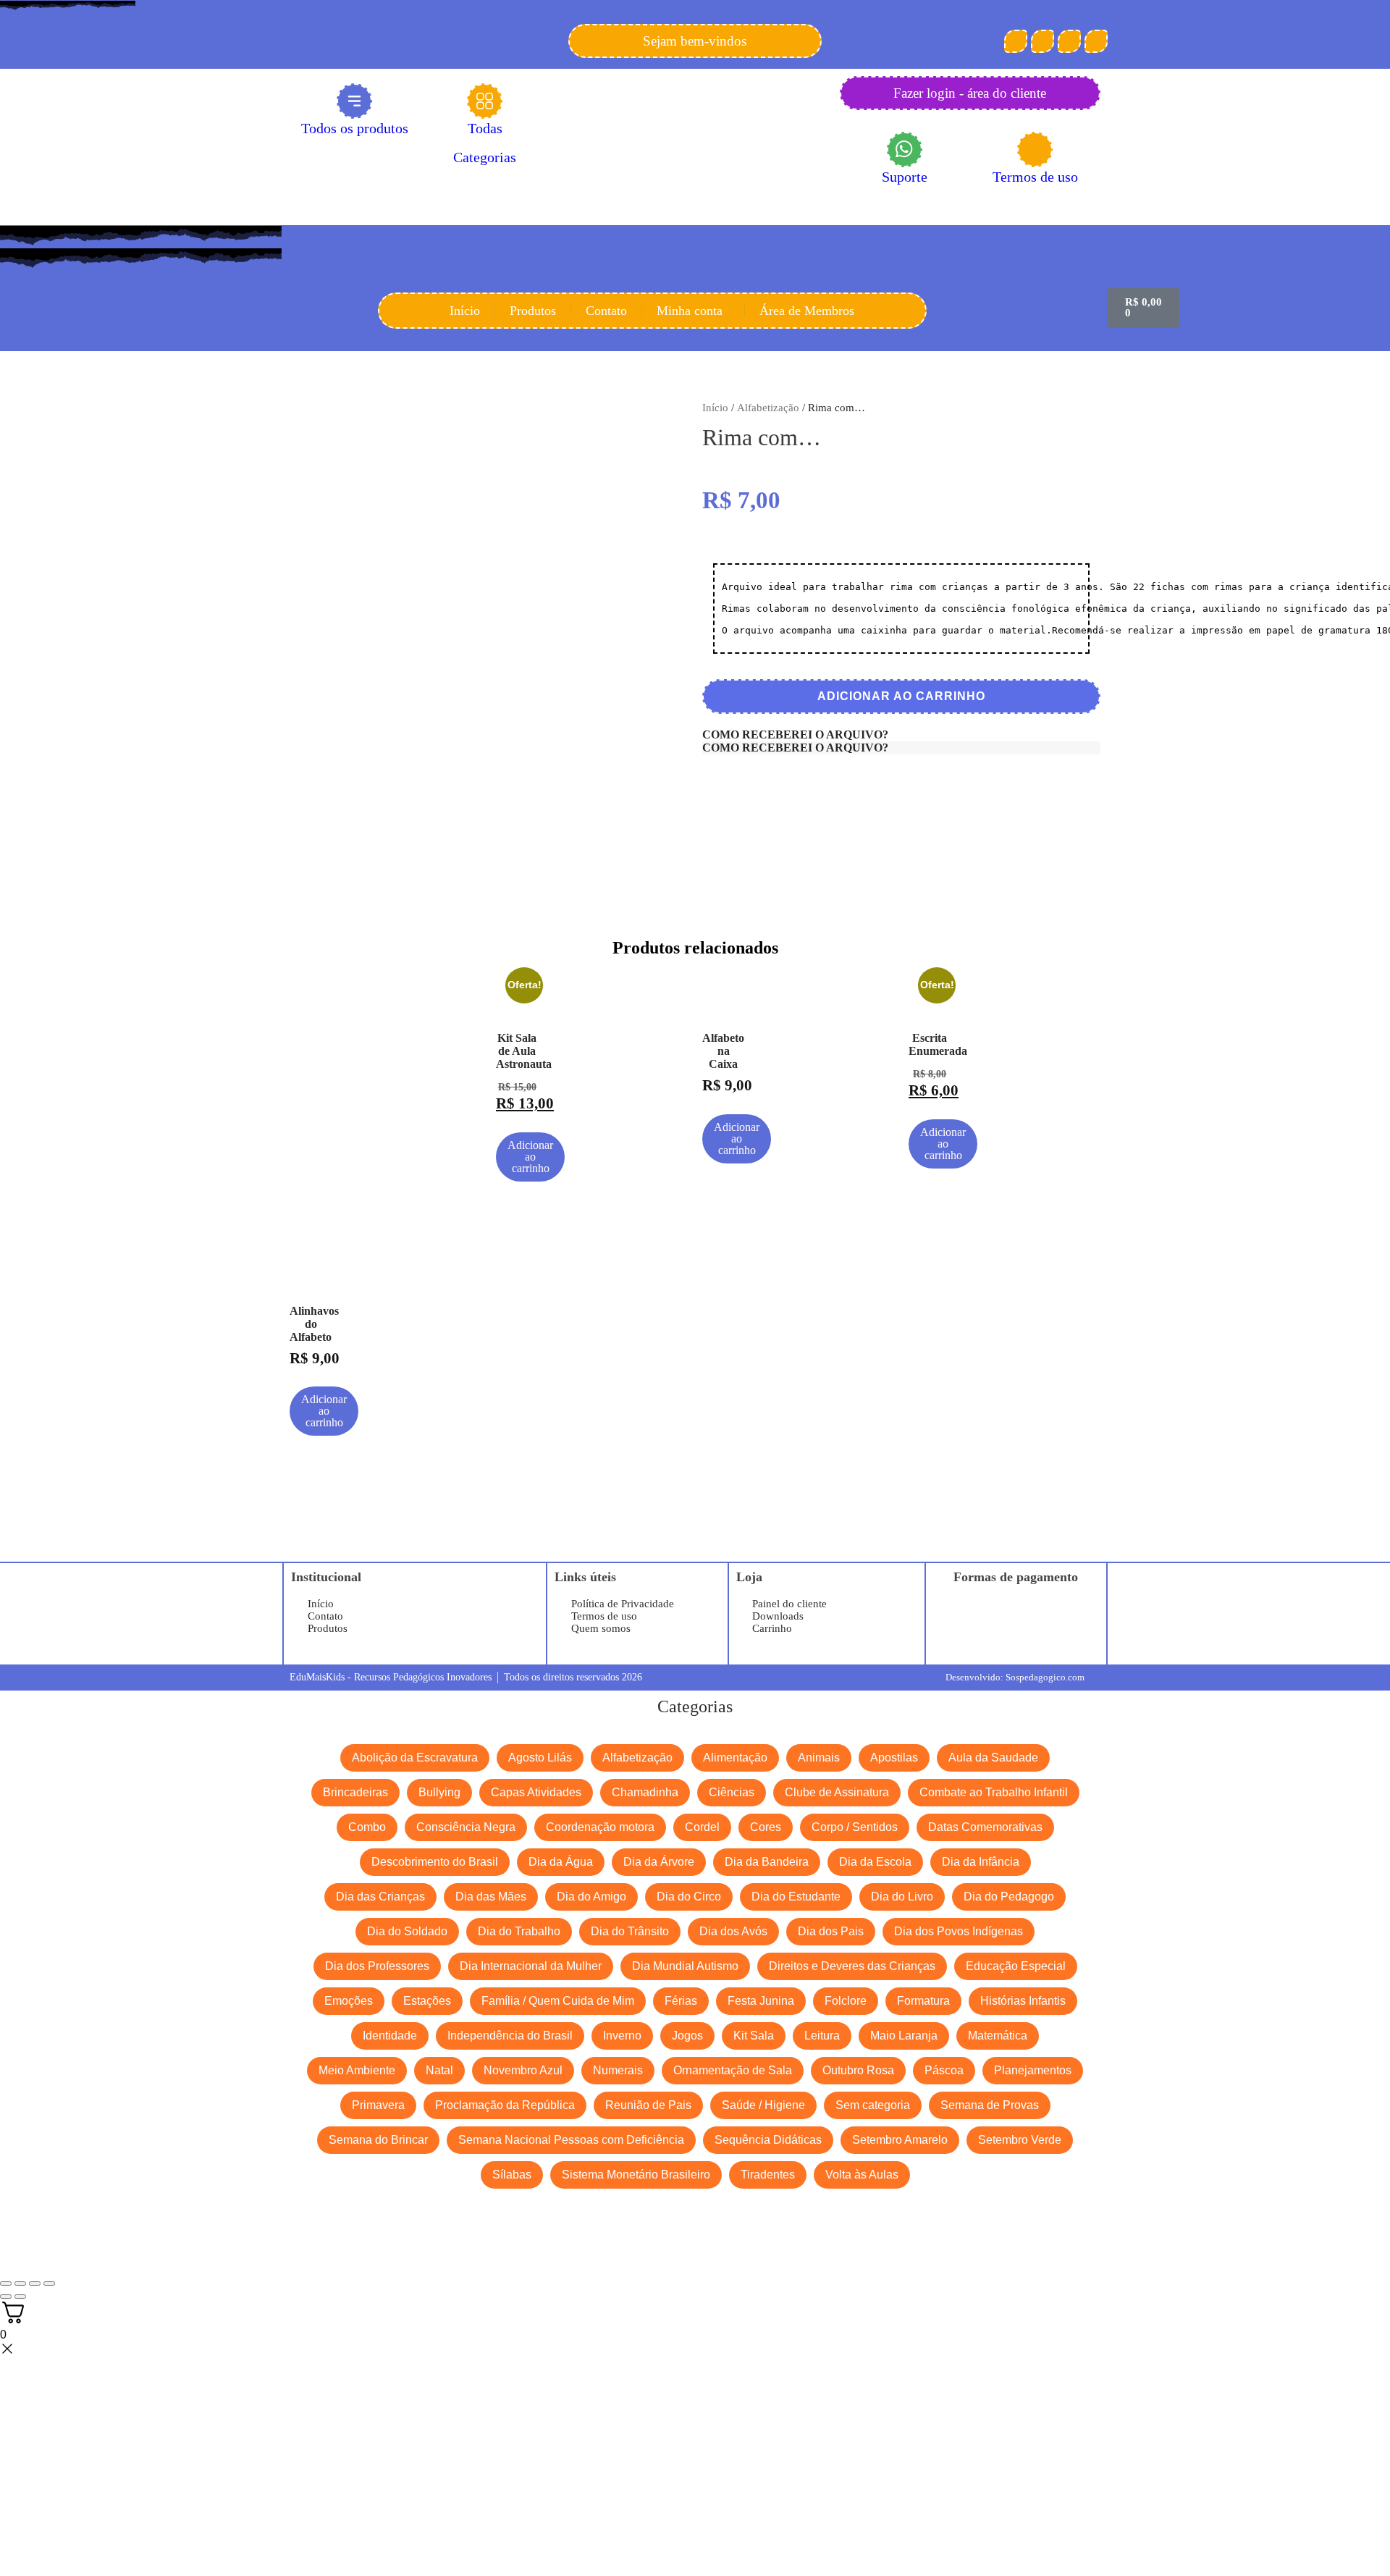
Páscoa (944, 2070)
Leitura (822, 2036)
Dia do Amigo (591, 1897)
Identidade (390, 2036)
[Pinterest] (1042, 41)
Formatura (923, 2001)
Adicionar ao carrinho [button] (530, 1157)
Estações (427, 2001)
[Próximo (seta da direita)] (20, 2297)
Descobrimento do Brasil (435, 1862)
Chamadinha (645, 1792)
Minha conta (690, 311)
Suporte (905, 177)
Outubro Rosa (858, 2070)
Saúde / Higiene (763, 2105)
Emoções (349, 2001)
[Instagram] (1069, 41)
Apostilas (894, 1758)
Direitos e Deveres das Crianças (852, 1966)
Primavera (378, 2105)
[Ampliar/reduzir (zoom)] (6, 2284)
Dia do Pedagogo (1009, 1897)
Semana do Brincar (378, 2140)
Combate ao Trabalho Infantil (994, 1792)
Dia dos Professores (377, 1966)
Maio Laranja (904, 2036)
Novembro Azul (523, 2070)
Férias (681, 2001)
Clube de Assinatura (837, 1792)
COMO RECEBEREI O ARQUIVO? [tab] (795, 735)
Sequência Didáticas (768, 2140)
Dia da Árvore (659, 1862)
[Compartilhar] (35, 2284)
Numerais (618, 2070)
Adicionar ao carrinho (901, 696)
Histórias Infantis (1023, 2001)
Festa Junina (761, 2001)
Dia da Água (561, 1862)
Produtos (533, 311)
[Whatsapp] (1096, 41)
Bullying (439, 1792)
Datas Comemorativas (985, 1827)
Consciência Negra (466, 1827)
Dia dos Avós (733, 1931)
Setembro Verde (1020, 2140)
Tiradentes (768, 2175)
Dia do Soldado (407, 1931)
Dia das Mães (491, 1897)
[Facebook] (1016, 41)
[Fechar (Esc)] (49, 2284)
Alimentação (735, 1758)
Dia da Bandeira (767, 1862)
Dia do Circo (689, 1897)
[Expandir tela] (20, 2284)
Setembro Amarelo (900, 2140)
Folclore (846, 2001)
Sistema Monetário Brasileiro (636, 2175)
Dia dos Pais (831, 1931)
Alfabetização (768, 408)
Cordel (702, 1827)
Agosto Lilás (540, 1758)
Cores (766, 1827)
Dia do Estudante (796, 1897)
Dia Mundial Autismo (685, 1966)
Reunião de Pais (648, 2105)
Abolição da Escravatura (415, 1758)
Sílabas (512, 2175)
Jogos (687, 2036)
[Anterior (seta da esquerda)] (6, 2297)
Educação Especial (1016, 1966)
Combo (367, 1827)
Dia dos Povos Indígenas (959, 1931)
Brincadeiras (355, 1792)
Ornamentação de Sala (733, 2070)
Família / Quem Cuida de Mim (558, 2001)
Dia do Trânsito (630, 1931)
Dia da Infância (981, 1862)
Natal (439, 2070)
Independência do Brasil (510, 2036)
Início (465, 311)
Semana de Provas (990, 2105)
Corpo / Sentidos (855, 1827)
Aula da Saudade (993, 1758)
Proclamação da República (505, 2105)
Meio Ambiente (357, 2070)
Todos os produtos (355, 128)
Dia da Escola (875, 1862)
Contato (606, 311)
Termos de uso (1035, 177)
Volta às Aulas (862, 2175)
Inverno (622, 2036)
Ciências (732, 1792)
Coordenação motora (600, 1827)
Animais (819, 1758)
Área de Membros (807, 311)
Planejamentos (1033, 2070)
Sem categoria (873, 2105)
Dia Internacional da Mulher (531, 1966)
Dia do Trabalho (519, 1931)
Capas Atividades (536, 1792)
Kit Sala (754, 2036)
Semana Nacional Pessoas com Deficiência (571, 2140)
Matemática (998, 2036)
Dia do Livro (902, 1897)
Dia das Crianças (380, 1897)
